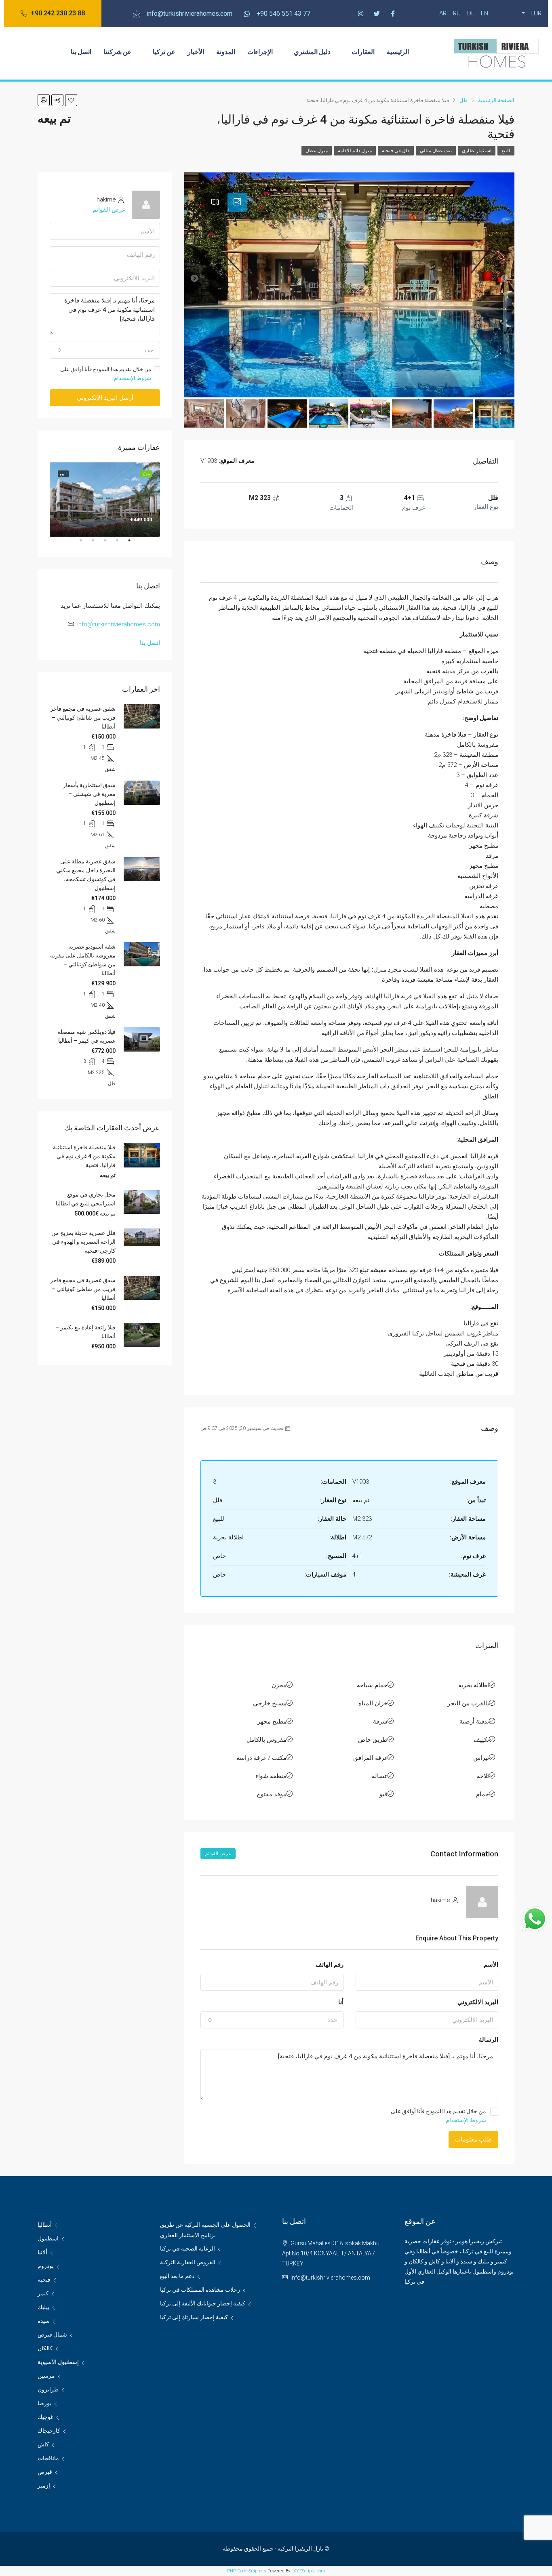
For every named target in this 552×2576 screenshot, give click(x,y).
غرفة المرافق (370, 1758)
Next (44, 500)
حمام (482, 1794)
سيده (44, 2321)
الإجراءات (260, 51)
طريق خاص (373, 1740)
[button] (53, 14)
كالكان (45, 2348)
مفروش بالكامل (267, 1740)
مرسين (46, 2376)
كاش (43, 2444)
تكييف (481, 1740)
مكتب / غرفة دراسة (261, 1758)
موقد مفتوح (272, 1794)
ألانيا (42, 2252)
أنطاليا (45, 2225)
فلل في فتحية (396, 151)
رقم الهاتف (330, 1965)
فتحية (44, 2280)
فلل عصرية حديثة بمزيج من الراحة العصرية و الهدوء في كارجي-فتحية (83, 1242)
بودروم (46, 2266)
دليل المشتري (312, 51)
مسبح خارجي (270, 1703)
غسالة (380, 1776)
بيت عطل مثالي (436, 151)
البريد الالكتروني (478, 2002)
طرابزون (48, 2389)
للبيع (506, 151)
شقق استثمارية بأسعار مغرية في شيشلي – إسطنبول (89, 794)
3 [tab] (101, 544)
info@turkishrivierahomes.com (119, 624)
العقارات (363, 51)
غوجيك (45, 2417)
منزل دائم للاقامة (355, 151)
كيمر (43, 2293)
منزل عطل (317, 151)
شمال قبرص (52, 2335)
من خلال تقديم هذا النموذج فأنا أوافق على (438, 2116)
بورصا (44, 2403)
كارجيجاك (49, 2431)
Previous (166, 500)
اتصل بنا (81, 51)
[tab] (237, 202)
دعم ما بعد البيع (177, 2276)
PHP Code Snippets (247, 2571)
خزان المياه (373, 1703)
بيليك (43, 2307)
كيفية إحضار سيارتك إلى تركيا (194, 2317)
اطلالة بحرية (474, 1685)
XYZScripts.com (309, 2571)
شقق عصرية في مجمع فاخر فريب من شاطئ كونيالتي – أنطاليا (83, 718)
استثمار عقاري (477, 151)
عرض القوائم (218, 1854)
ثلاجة (483, 1776)
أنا (341, 2002)
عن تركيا (164, 51)
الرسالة (489, 2040)
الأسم (491, 1965)
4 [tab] (89, 544)
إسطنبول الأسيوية (58, 2362)
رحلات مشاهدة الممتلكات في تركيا (200, 2290)
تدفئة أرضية (474, 1722)
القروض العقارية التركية (188, 2262)
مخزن (279, 1685)
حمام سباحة (372, 1685)
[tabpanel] (105, 499)
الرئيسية (398, 51)
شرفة (380, 1722)
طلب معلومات (473, 2139)
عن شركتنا (118, 51)
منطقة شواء (271, 1776)
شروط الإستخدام (466, 2120)
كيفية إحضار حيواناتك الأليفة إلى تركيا (203, 2303)
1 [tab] (125, 544)
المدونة (226, 51)
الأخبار (196, 51)
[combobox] (272, 2020)
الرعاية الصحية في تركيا (188, 2248)
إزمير (44, 2486)
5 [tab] (77, 544)
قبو (383, 1794)
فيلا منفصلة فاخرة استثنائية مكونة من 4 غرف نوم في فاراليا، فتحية (84, 1156)
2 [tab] (113, 544)
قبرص (45, 2472)
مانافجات (48, 2458)
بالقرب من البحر (468, 1703)
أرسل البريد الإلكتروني (105, 398)
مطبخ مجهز (272, 1722)
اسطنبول (48, 2238)
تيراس (481, 1758)
